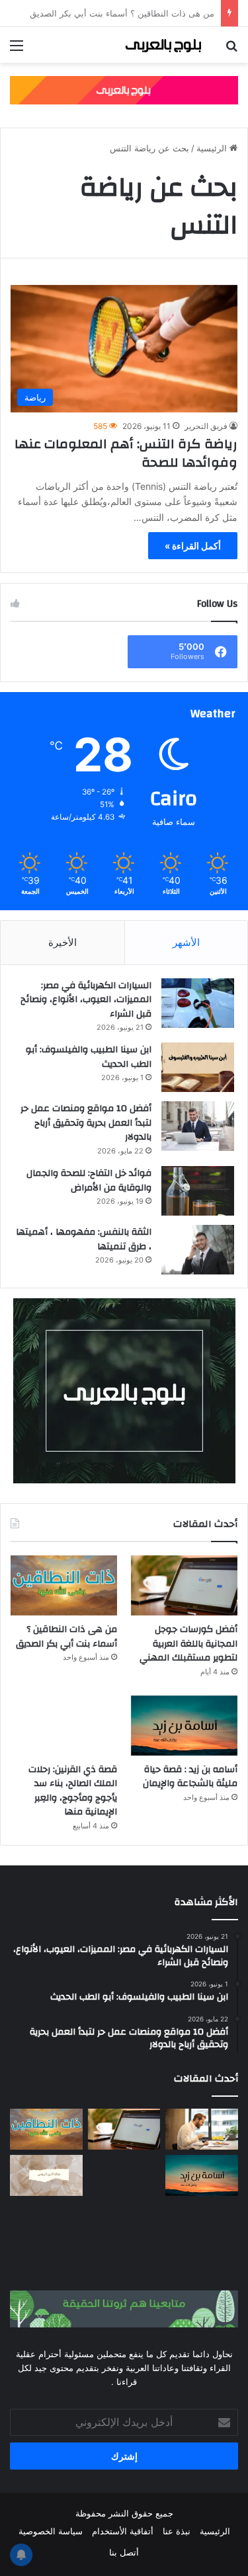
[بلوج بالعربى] (162, 45)
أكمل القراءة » (193, 546)
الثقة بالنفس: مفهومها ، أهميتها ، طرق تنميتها (84, 1239)
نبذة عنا (177, 2531)
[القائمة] (17, 50)
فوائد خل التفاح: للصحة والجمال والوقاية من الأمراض (89, 1181)
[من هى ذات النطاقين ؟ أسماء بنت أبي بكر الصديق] (64, 1585)
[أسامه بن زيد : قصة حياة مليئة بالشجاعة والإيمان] (184, 1726)
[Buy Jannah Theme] (124, 89)
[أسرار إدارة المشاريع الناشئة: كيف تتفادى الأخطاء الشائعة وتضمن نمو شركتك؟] (202, 2222)
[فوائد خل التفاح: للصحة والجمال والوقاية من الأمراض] (198, 1191)
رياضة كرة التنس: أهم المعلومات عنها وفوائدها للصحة (126, 453)
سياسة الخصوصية (51, 2531)
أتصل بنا (124, 2552)
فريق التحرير (206, 426)
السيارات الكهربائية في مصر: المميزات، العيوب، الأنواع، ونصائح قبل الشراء (86, 1000)
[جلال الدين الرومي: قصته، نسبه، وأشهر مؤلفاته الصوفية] (46, 2175)
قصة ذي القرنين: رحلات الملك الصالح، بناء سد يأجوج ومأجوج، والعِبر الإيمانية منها (73, 1791)
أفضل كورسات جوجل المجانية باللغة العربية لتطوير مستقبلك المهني (188, 1644)
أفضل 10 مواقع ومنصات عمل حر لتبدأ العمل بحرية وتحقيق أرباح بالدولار (86, 1123)
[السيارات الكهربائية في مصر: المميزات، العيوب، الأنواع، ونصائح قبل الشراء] (198, 1003)
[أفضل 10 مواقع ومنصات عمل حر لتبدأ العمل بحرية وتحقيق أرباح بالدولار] (198, 1126)
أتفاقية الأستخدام (123, 2531)
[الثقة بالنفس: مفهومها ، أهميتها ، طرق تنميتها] (198, 1250)
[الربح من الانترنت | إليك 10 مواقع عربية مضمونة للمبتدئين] (124, 2175)
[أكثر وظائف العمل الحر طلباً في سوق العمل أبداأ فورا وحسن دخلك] (202, 2129)
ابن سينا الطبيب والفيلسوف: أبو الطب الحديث (89, 1057)
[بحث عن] (231, 50)
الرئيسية (213, 148)
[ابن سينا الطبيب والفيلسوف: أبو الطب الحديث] (198, 1067)
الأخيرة (62, 942)
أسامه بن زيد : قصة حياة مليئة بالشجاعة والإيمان (190, 1777)
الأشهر (186, 942)
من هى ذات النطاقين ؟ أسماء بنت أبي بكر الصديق (66, 1637)
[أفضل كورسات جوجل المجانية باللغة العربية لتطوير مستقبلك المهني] (184, 1585)
